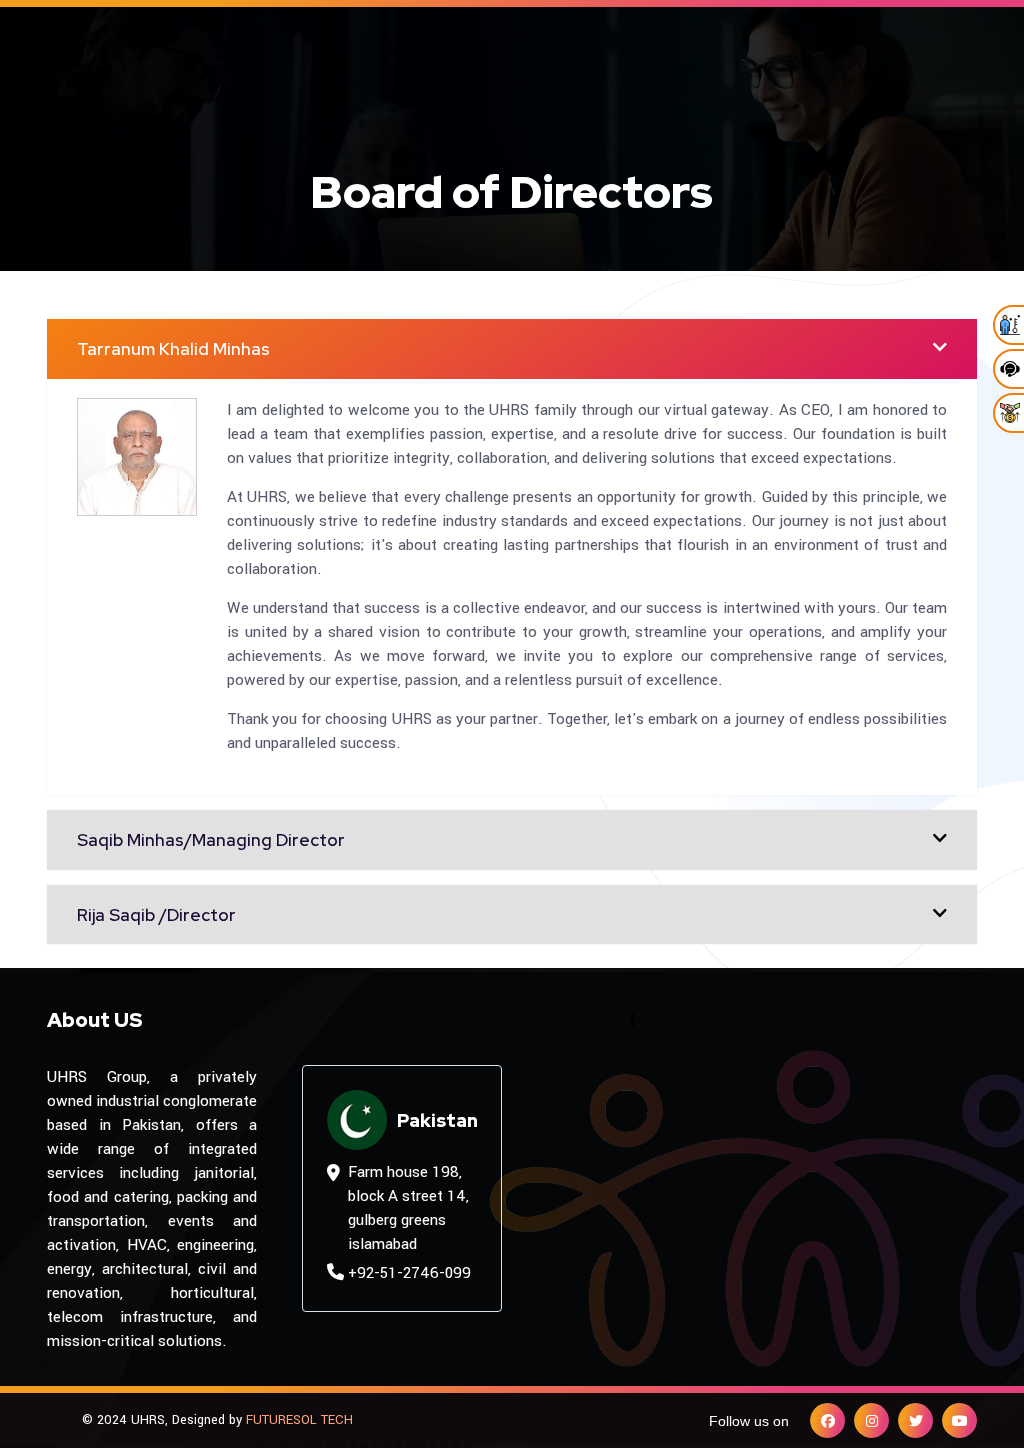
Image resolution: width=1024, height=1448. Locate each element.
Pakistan (437, 1120)
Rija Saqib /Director (156, 915)
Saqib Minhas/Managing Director (211, 840)
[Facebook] (827, 1420)
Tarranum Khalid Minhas (173, 349)
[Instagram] (871, 1420)
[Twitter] (915, 1420)
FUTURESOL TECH (299, 1420)
